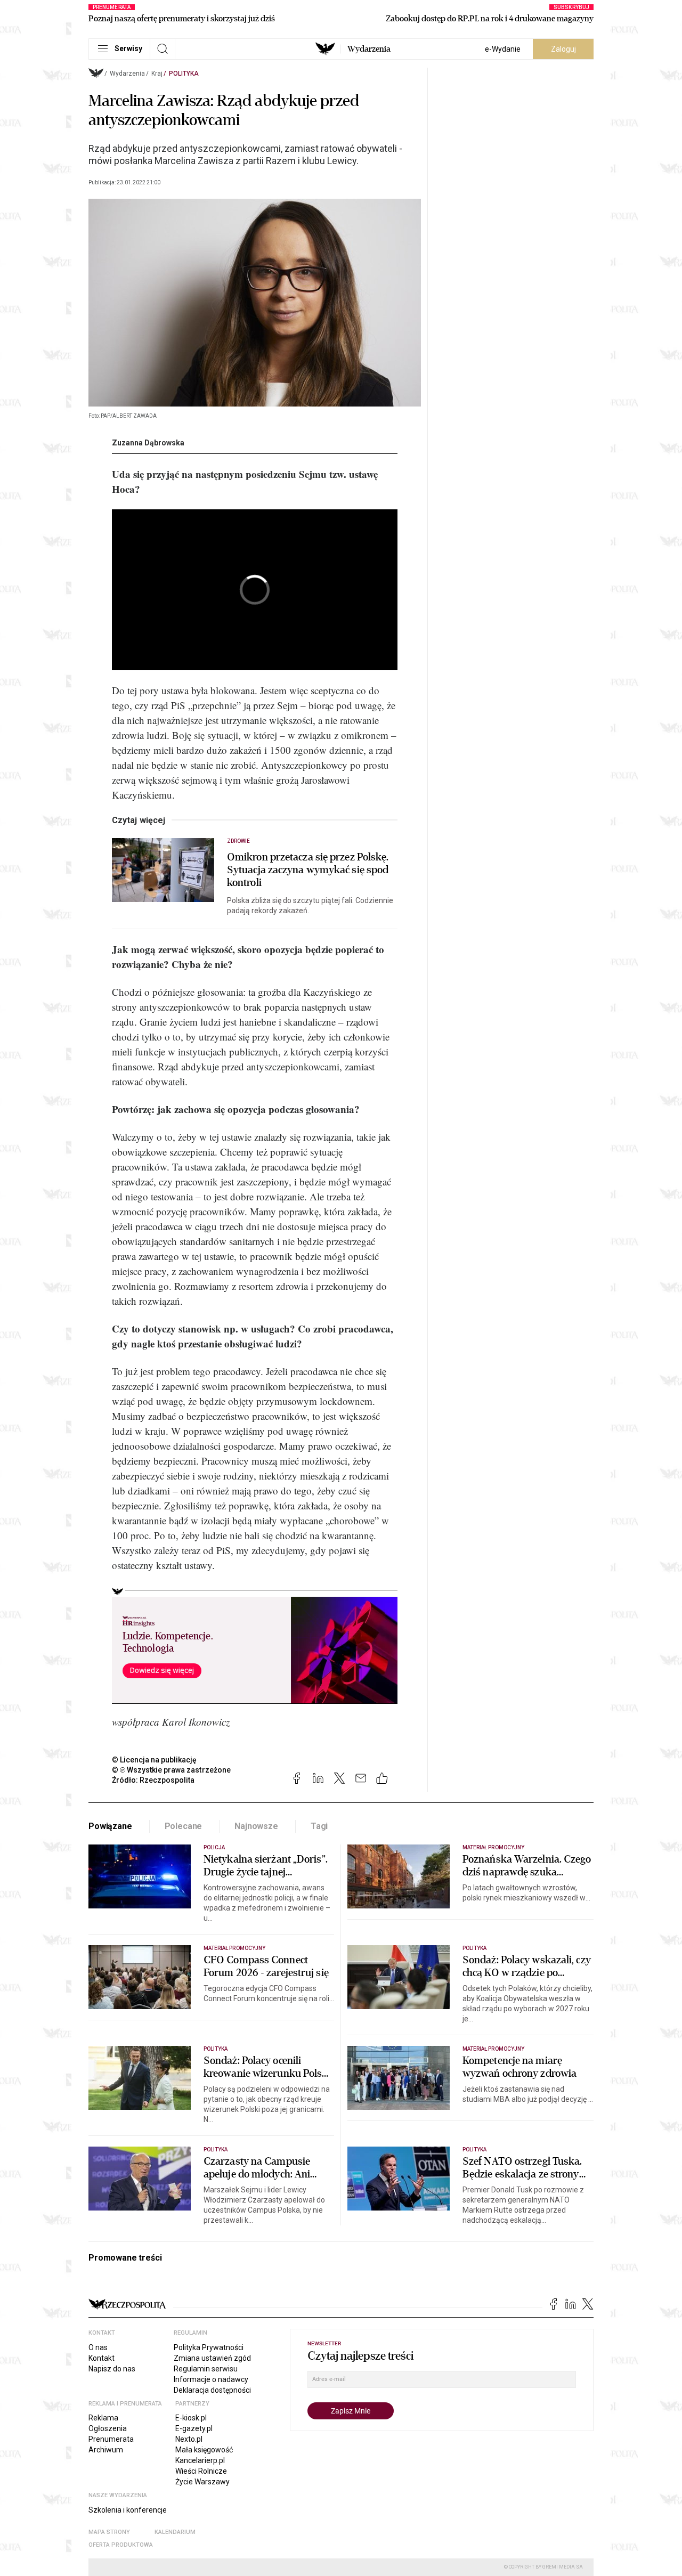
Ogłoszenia (108, 2428)
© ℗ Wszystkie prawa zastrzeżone (171, 1770)
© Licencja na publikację (155, 1760)
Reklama (103, 2418)
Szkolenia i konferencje (128, 2510)
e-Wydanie (503, 49)
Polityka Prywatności (209, 2347)
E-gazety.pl (194, 2428)
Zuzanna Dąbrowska (148, 443)
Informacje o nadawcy (211, 2379)
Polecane (184, 1826)
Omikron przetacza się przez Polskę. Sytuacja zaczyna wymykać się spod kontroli (308, 870)
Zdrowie (238, 841)
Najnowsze (256, 1826)
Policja (214, 1847)
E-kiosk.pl (191, 2418)
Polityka (184, 74)
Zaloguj (563, 49)
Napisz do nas (112, 2369)
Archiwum (106, 2450)
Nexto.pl (189, 2439)
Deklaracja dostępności (212, 2390)
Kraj (157, 74)
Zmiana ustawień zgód (212, 2358)
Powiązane (110, 1826)
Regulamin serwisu (206, 2369)
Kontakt (102, 2358)
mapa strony (109, 2532)
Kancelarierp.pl (200, 2460)
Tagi (319, 1826)
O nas (98, 2347)
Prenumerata (111, 2439)
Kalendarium (175, 2532)
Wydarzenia (369, 49)
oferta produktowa (121, 2545)
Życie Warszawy (202, 2482)
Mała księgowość (204, 2450)
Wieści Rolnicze (201, 2471)
